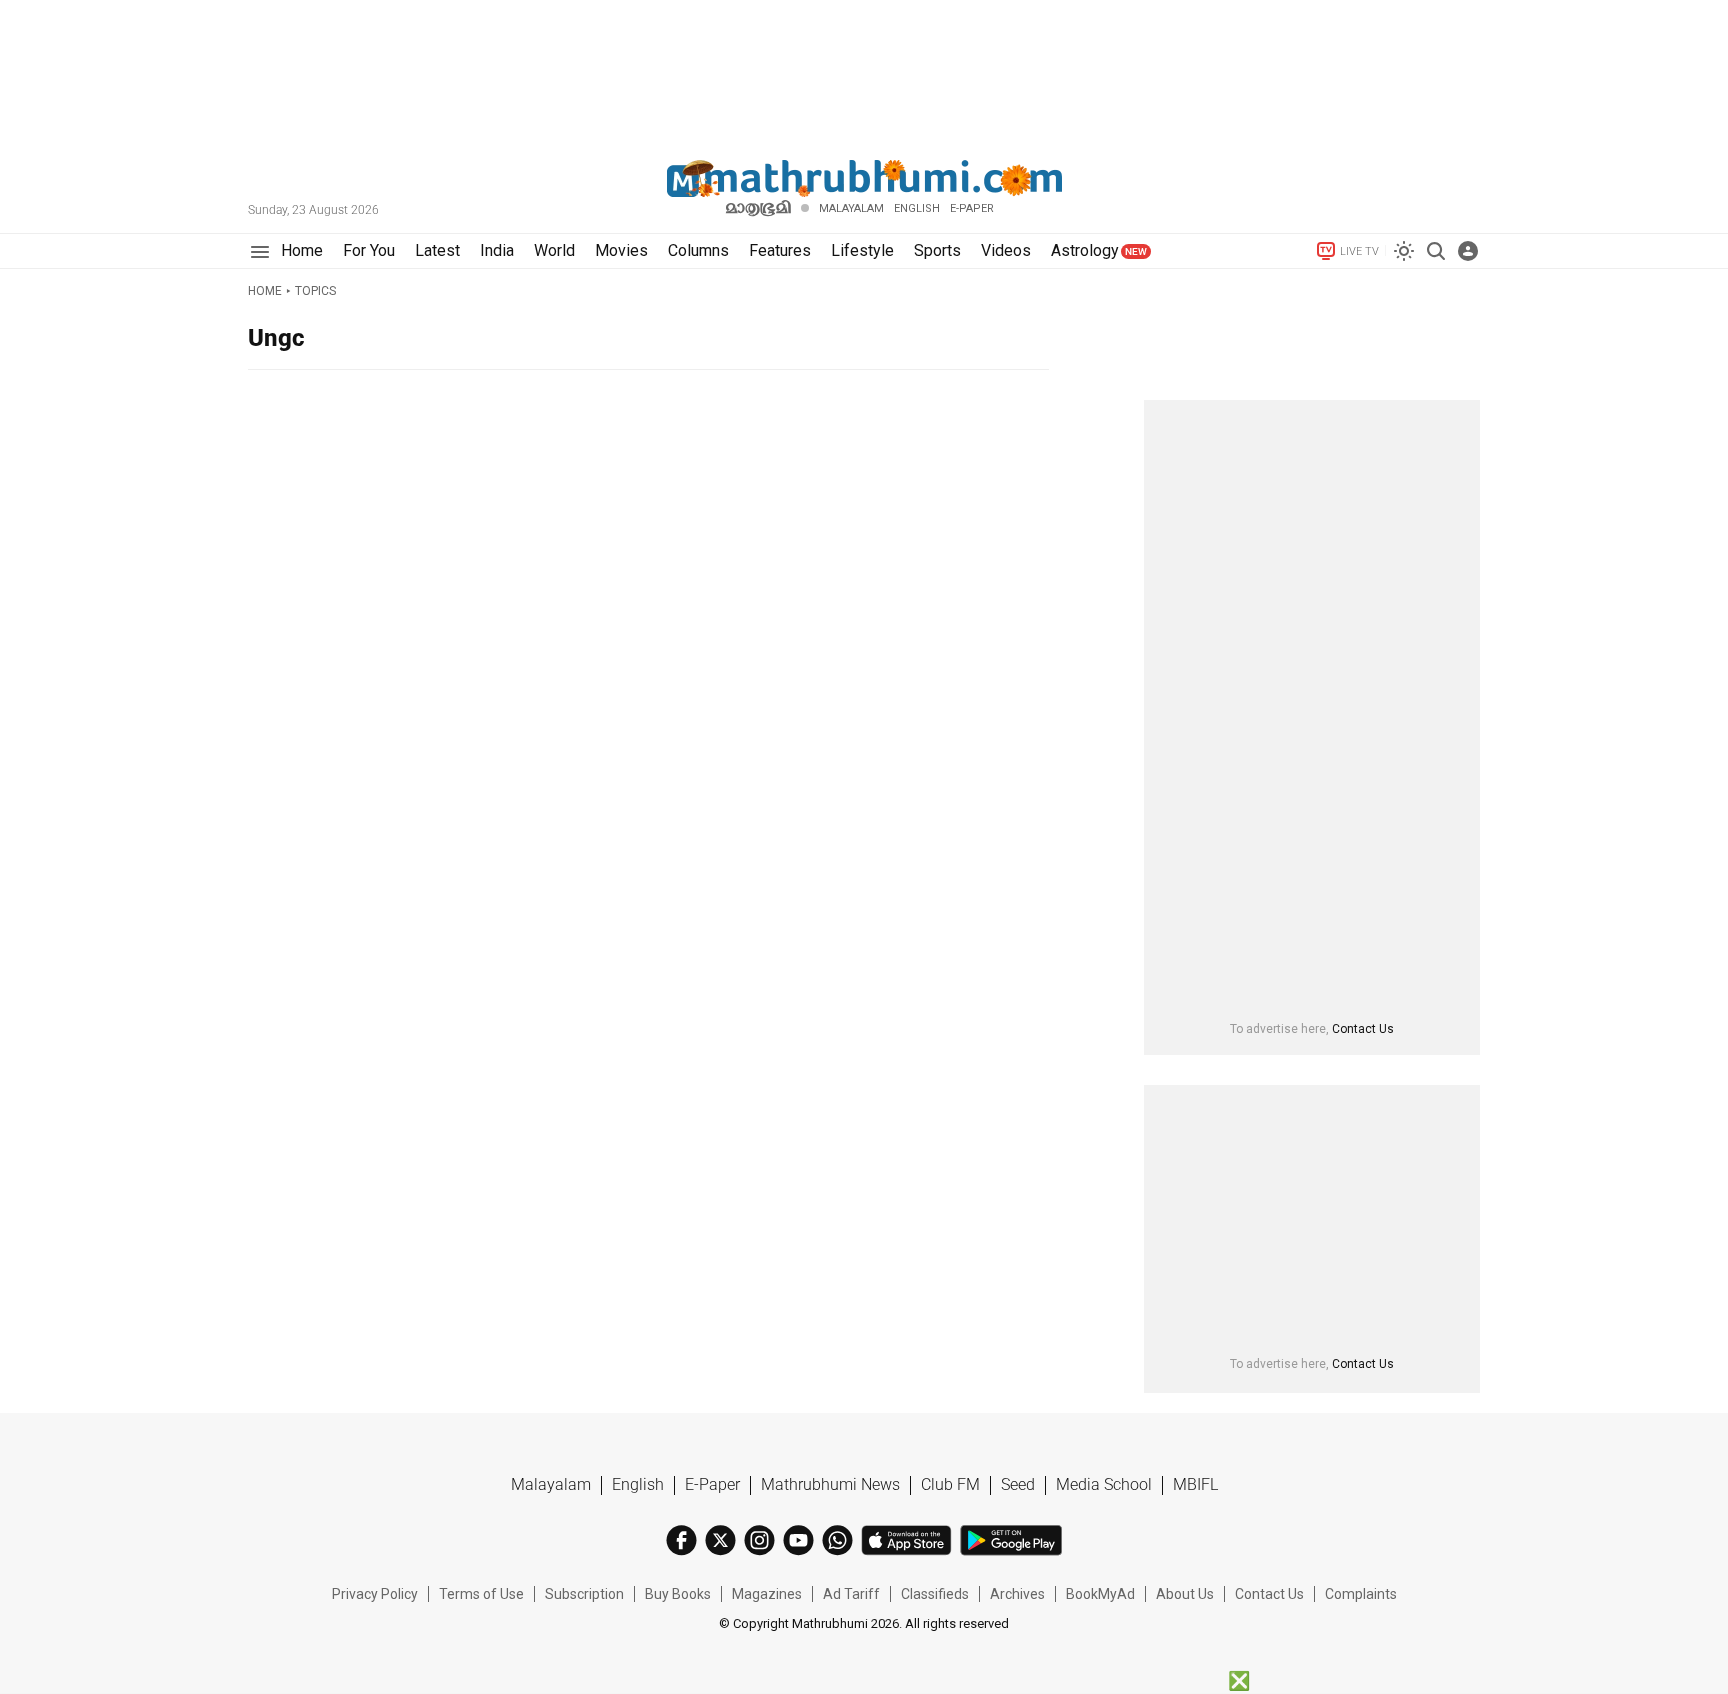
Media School (1104, 1484)
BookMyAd (1100, 1594)
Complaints (1361, 1594)
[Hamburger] (259, 251)
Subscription (584, 1594)
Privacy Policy (375, 1594)
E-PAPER (972, 208)
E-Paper (712, 1484)
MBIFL (1195, 1484)
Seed (1018, 1484)
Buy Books (678, 1594)
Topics (315, 291)
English (638, 1484)
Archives (1017, 1594)
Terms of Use (481, 1594)
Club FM (950, 1484)
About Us (1185, 1594)
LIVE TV (1359, 251)
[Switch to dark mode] (1404, 251)
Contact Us (1363, 1029)
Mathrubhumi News (830, 1484)
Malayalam (851, 208)
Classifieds (935, 1594)
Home (265, 291)
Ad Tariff (851, 1594)
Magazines (767, 1594)
